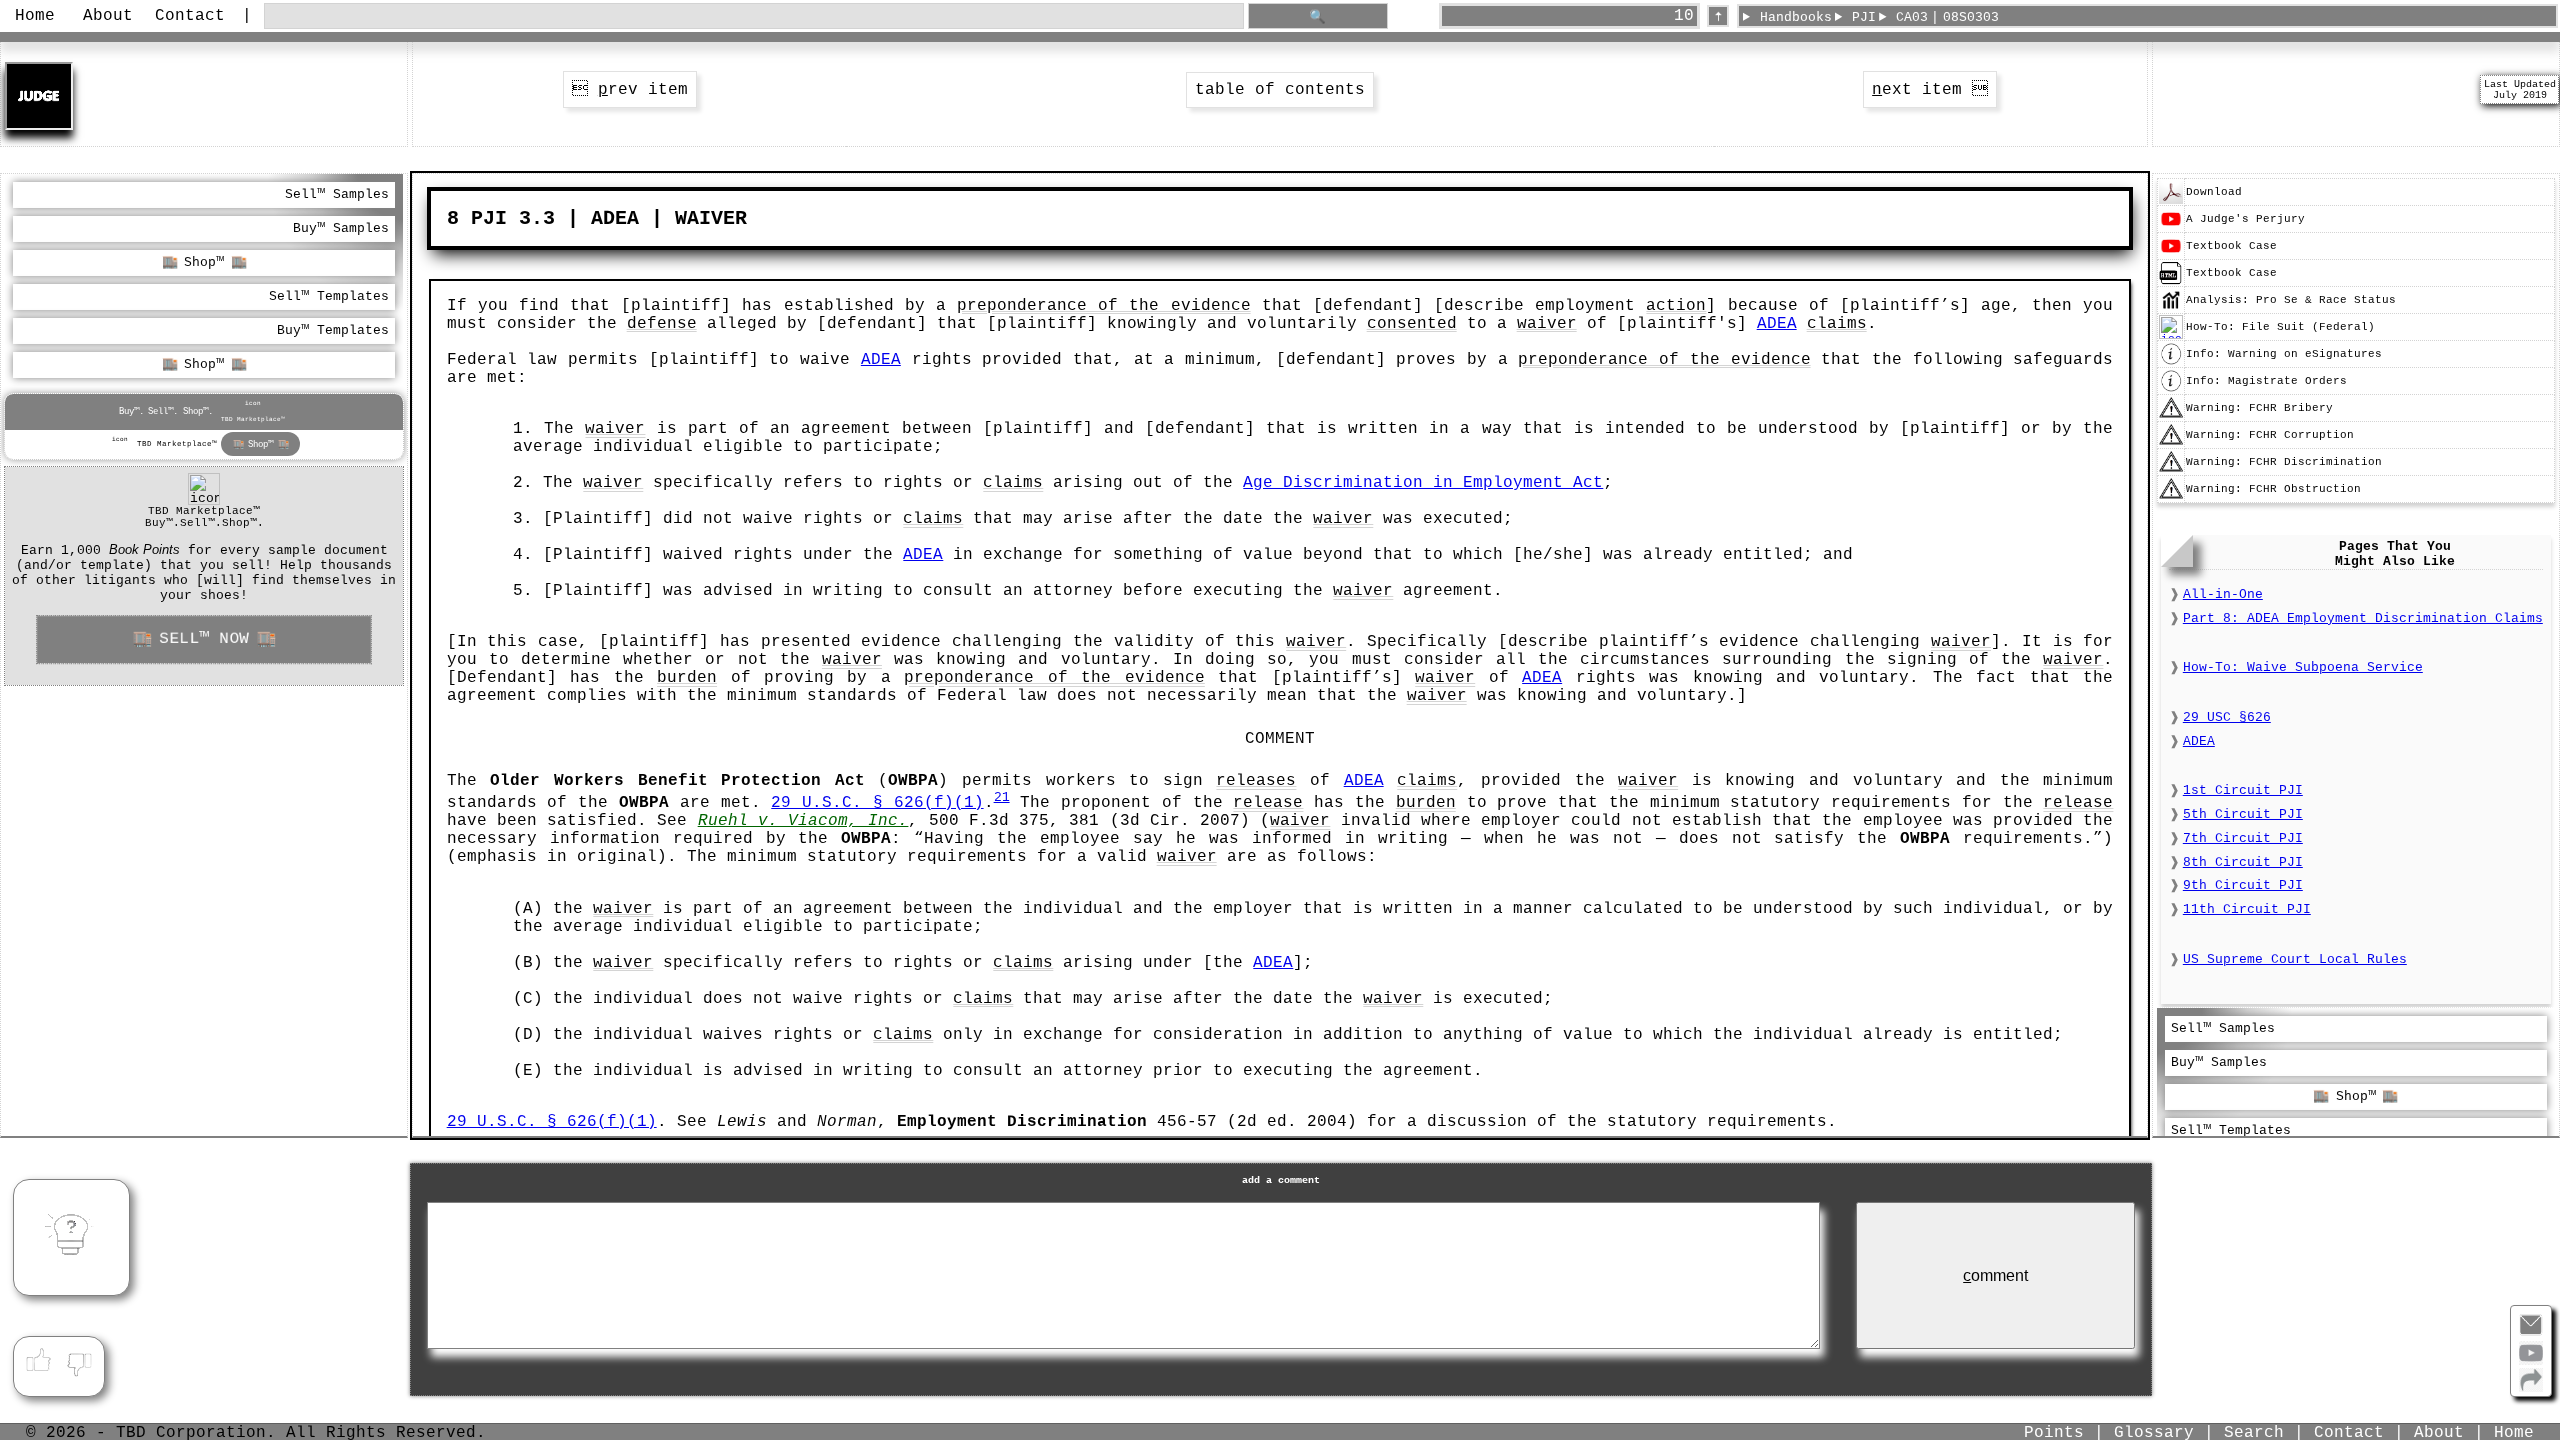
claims (1837, 324)
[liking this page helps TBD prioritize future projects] (38, 1361)
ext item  (1930, 90)
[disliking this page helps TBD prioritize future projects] (80, 1361)
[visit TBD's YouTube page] (2531, 1361)
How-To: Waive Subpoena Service (2303, 667)
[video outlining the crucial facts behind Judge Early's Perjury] (2171, 228)
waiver (1547, 324)
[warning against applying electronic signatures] (2171, 363)
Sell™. (163, 412)
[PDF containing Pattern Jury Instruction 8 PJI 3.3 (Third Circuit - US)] (2171, 201)
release (1268, 803)
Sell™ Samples (337, 194)
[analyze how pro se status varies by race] (2171, 309)
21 (1002, 797)
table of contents (1280, 90)
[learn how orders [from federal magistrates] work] (2171, 390)
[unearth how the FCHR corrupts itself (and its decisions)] (2171, 444)
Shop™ (204, 262)
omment (1995, 1275)
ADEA (1777, 324)
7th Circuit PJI (2243, 838)
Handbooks (1796, 17)
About (108, 16)
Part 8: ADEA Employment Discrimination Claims (2363, 618)
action (1676, 306)
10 (1684, 16)
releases (1256, 781)
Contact (190, 16)
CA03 (1912, 17)
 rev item (630, 90)
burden (687, 678)
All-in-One (2223, 594)
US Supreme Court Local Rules (2295, 959)
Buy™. (131, 412)
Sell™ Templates (329, 296)
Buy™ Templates (333, 330)
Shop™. (198, 412)
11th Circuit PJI (2247, 909)
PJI (1864, 17)
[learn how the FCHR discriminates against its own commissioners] (2171, 471)
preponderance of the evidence (1103, 306)
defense (662, 324)
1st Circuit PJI (2243, 790)
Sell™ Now (204, 640)
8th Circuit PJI (2243, 862)
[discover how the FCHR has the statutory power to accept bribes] (2171, 417)
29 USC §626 (2227, 717)
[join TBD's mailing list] (2531, 1388)
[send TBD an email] (2531, 1333)
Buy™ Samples (341, 228)
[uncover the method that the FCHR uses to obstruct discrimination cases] (2171, 498)
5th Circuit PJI (2243, 814)
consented (1412, 324)
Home (35, 16)
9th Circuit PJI (2243, 885)
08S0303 (1971, 17)
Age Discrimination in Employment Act (1423, 483)
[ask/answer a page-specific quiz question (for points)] (71, 1237)
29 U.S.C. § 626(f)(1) (877, 803)
